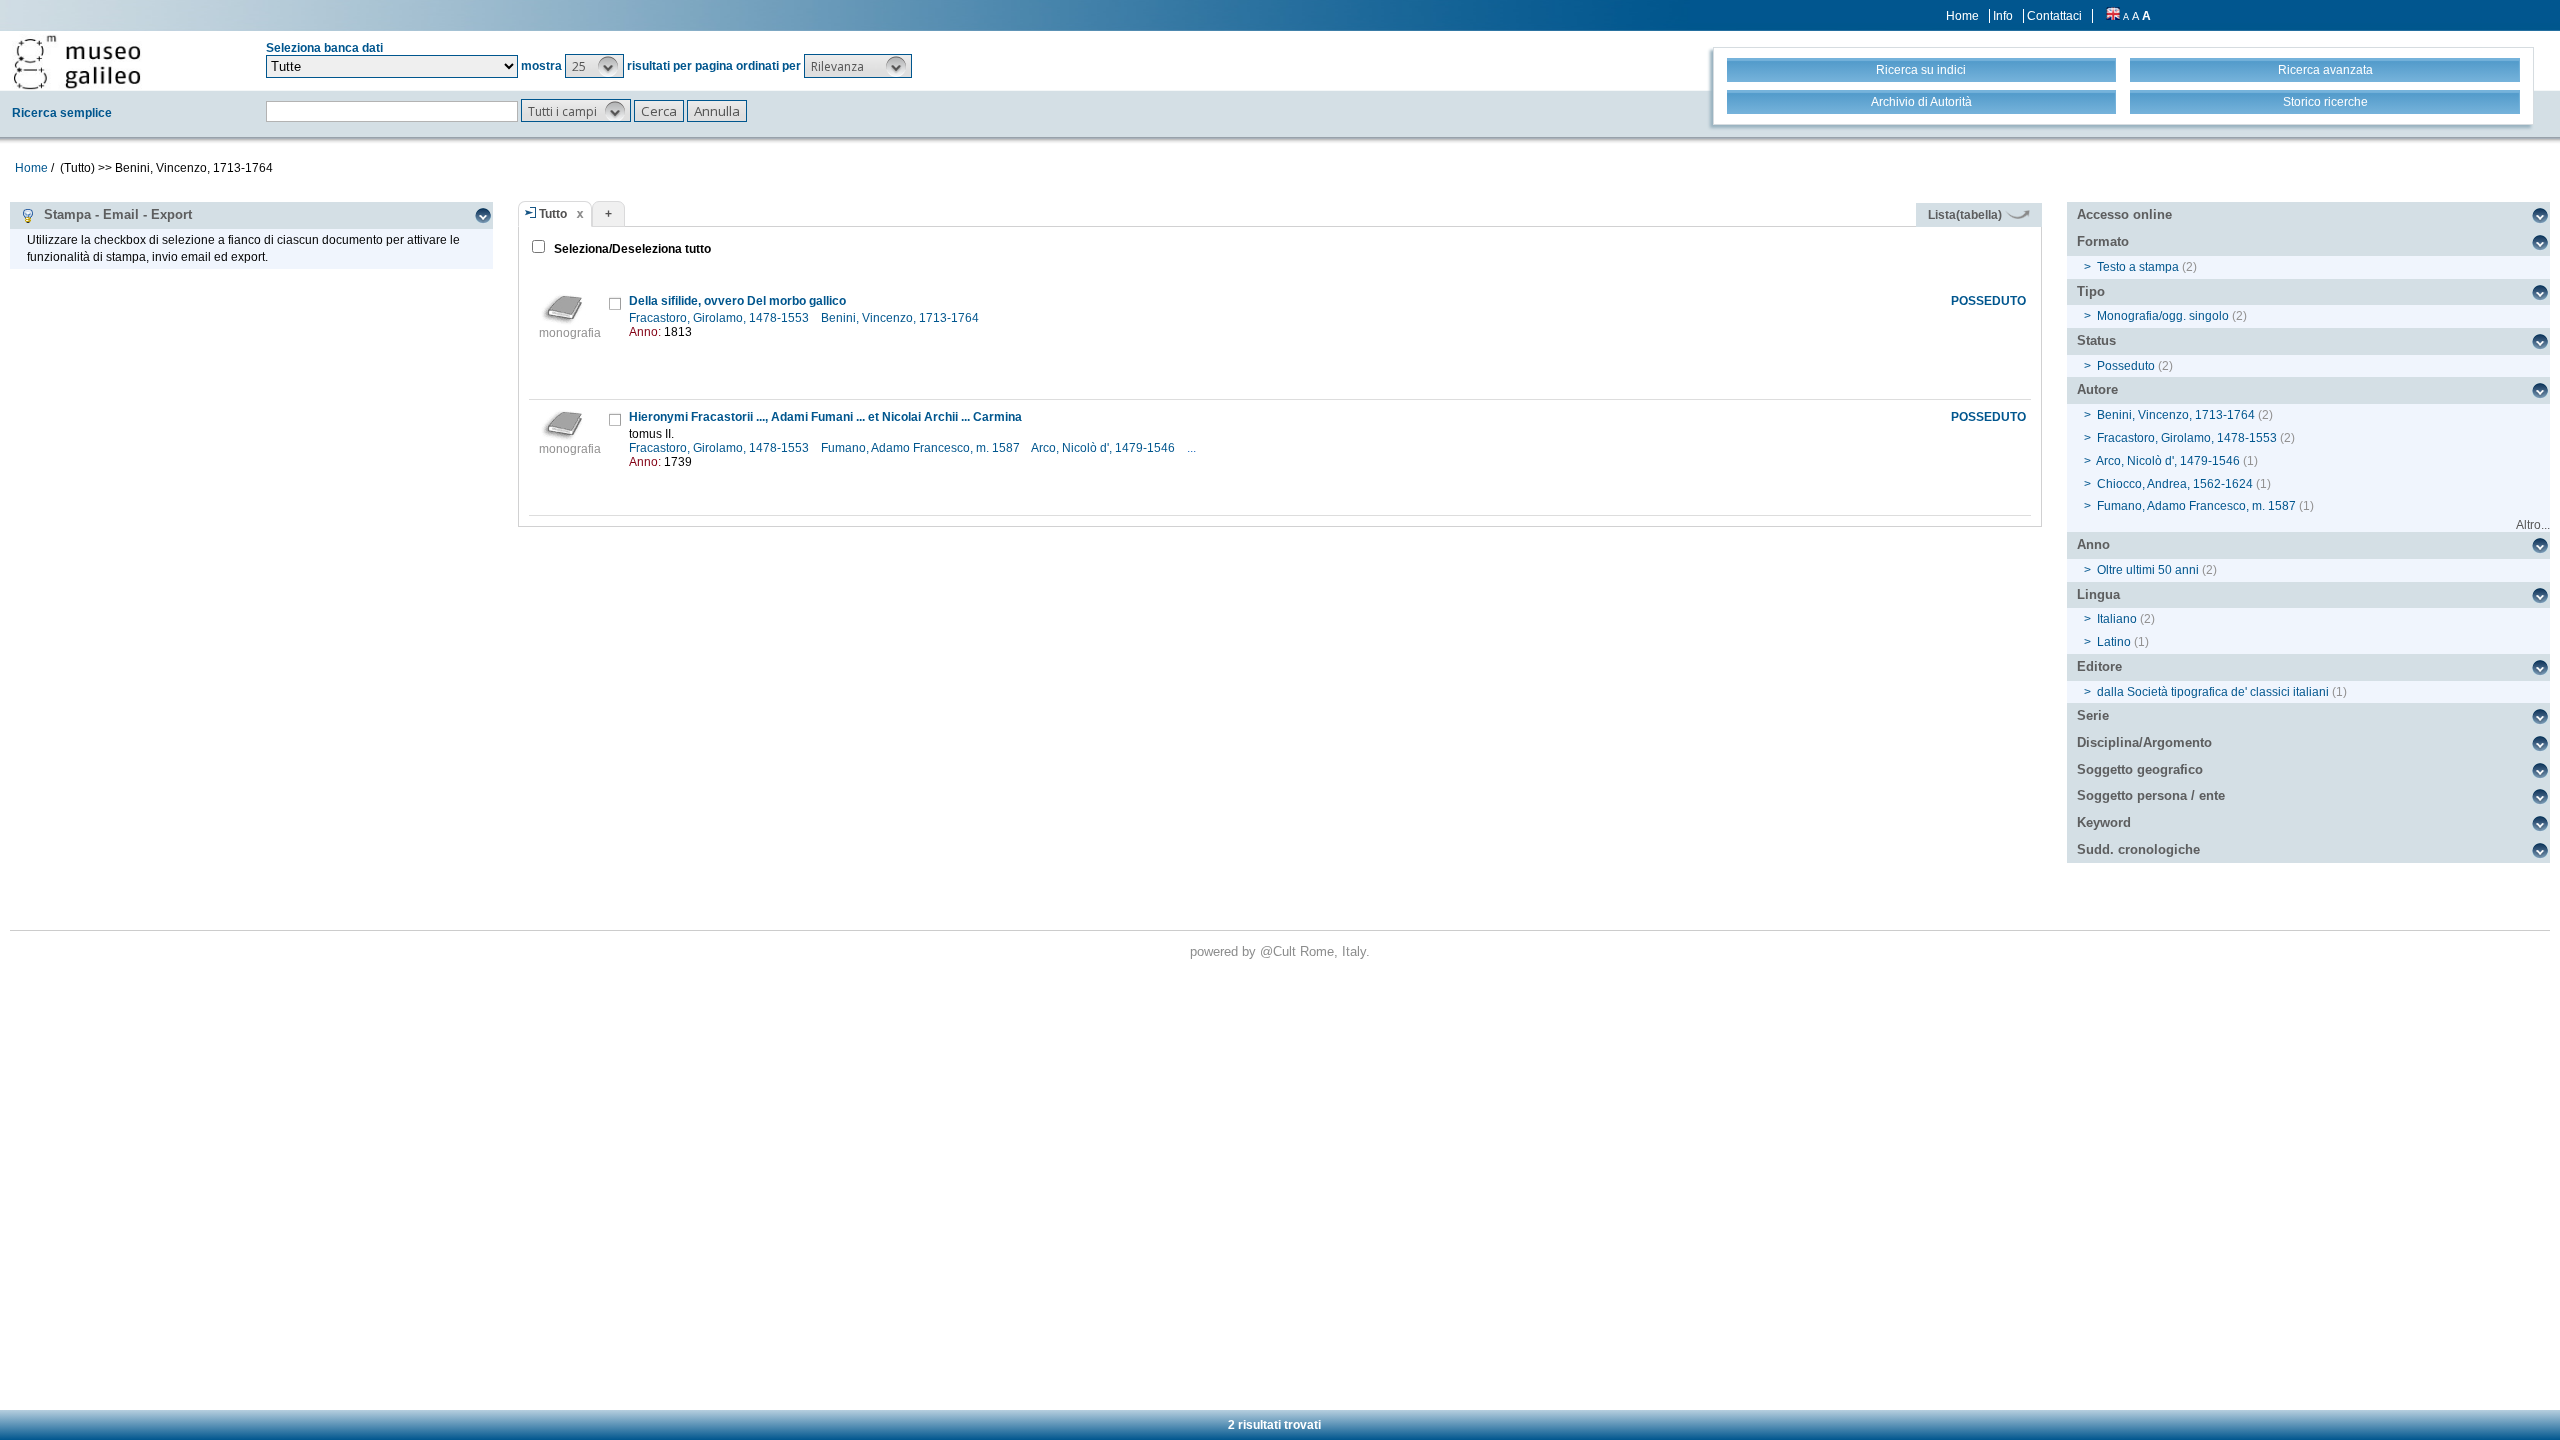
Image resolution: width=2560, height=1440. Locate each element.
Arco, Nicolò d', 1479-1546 (1104, 448)
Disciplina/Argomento (2144, 742)
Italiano (2117, 619)
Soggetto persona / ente (2151, 795)
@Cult (1280, 951)
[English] (2113, 16)
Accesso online (2124, 214)
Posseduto (2126, 366)
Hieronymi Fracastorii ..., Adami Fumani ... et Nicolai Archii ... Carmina (825, 417)
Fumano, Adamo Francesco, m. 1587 (922, 448)
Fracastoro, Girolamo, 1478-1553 (720, 318)
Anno (2093, 544)
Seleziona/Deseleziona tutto (631, 249)
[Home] (77, 62)
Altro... (2533, 525)
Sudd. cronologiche (2138, 849)
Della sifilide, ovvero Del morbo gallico (737, 301)
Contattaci (2054, 16)
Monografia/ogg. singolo (2163, 316)
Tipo (2091, 291)
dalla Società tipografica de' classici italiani (2213, 692)
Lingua (2098, 594)
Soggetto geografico (2140, 769)
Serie (2093, 715)
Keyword (2104, 822)
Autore (2097, 389)
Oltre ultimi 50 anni (2148, 570)
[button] (594, 66)
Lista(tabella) (1966, 215)
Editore (2099, 666)
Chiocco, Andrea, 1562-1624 (2175, 484)
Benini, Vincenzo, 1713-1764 (901, 318)
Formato (2103, 241)
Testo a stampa (2138, 267)
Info (2003, 16)
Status (2096, 340)
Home (1962, 16)
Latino (2114, 642)
